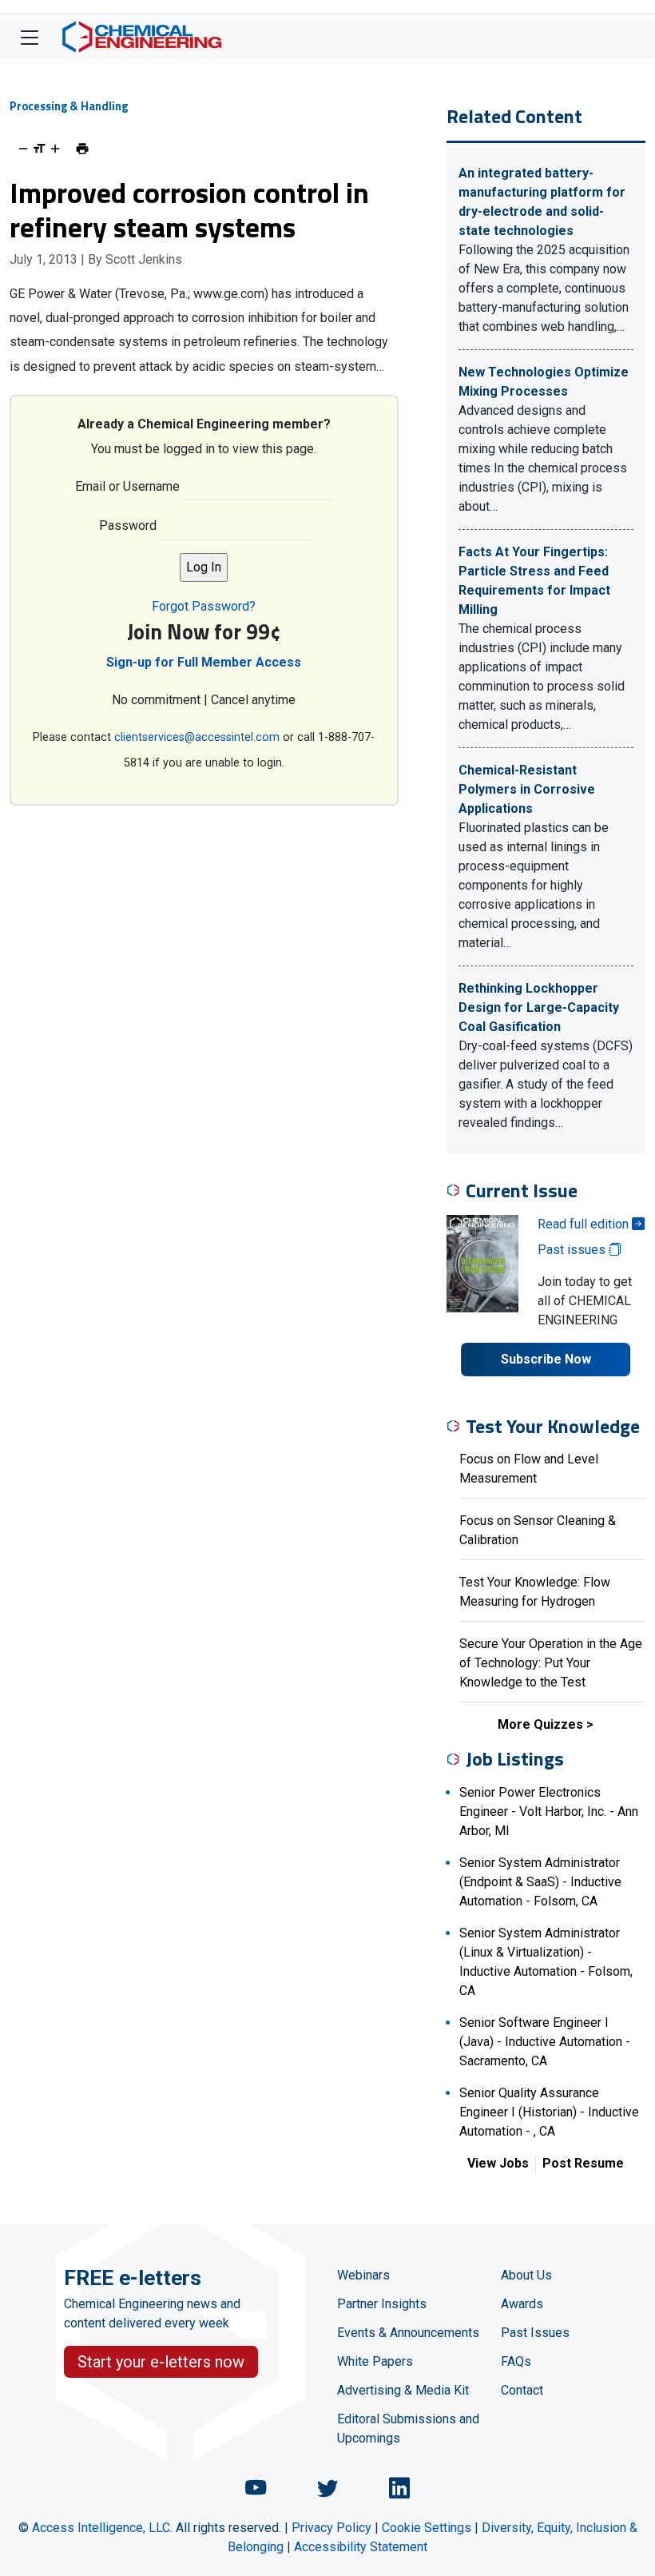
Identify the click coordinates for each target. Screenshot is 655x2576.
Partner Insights (382, 2304)
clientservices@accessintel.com (197, 737)
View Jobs (498, 2163)
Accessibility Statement (361, 2547)
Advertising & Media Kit (403, 2390)
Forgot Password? (204, 606)
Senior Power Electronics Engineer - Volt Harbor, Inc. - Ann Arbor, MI (549, 1812)
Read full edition (585, 1224)
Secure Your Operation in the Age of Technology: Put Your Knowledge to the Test (551, 1663)
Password (128, 526)
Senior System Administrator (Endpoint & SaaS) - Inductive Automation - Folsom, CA (540, 1882)
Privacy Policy (331, 2528)
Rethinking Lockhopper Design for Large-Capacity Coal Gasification (539, 1007)
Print (82, 149)
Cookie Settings (427, 2528)
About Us (526, 2275)
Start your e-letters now (161, 2362)
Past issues (573, 1250)
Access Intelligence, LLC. (102, 2528)
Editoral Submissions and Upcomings (408, 2429)
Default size (39, 149)
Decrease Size (23, 149)
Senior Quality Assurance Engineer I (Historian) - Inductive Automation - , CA (549, 2112)
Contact (522, 2390)
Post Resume (583, 2163)
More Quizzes (540, 1724)
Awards (522, 2304)
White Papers (375, 2361)
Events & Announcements (408, 2333)
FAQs (516, 2361)
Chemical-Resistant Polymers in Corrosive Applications (527, 789)
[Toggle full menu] (30, 37)
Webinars (363, 2275)
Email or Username (127, 486)
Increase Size (55, 149)
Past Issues (535, 2333)
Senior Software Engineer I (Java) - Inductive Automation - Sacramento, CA (545, 2042)
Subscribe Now (546, 1359)
